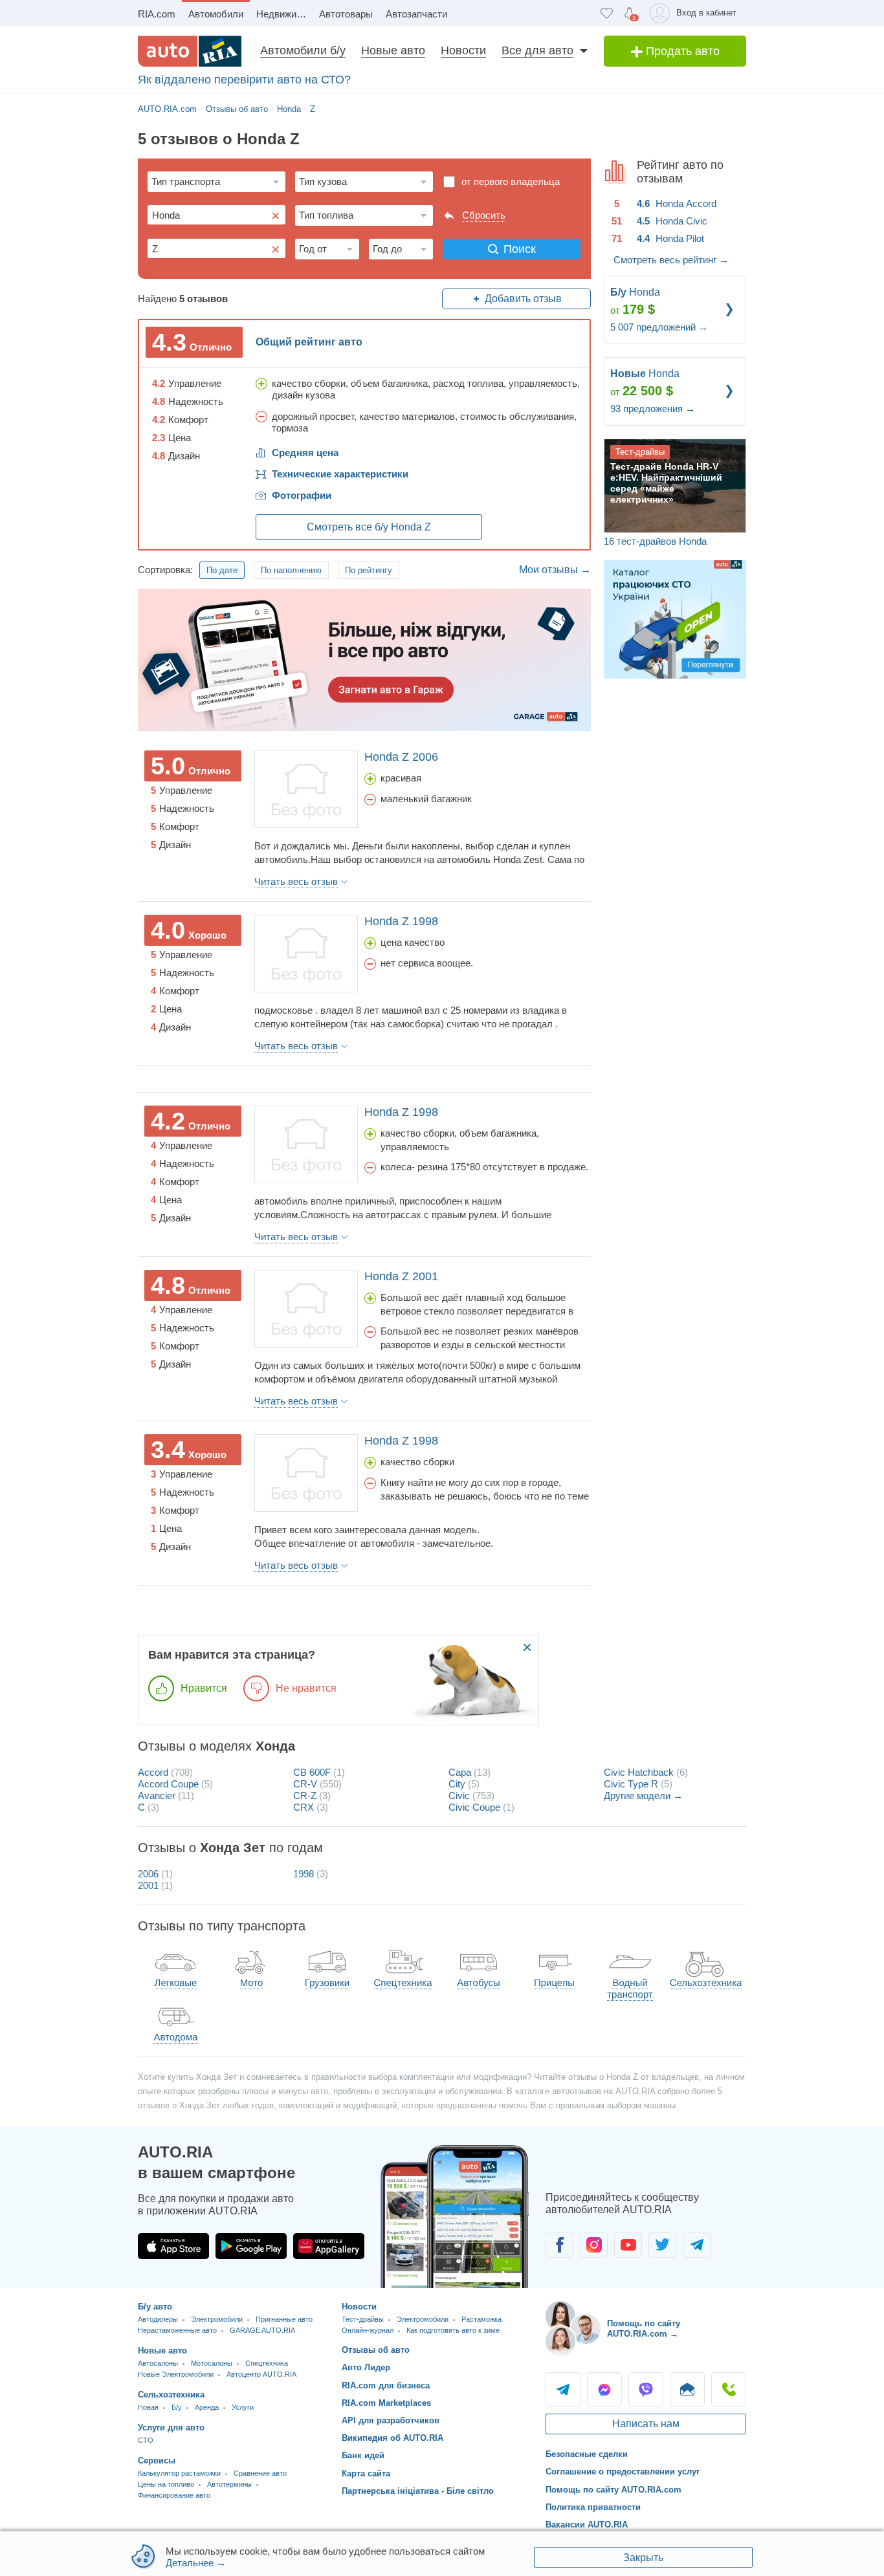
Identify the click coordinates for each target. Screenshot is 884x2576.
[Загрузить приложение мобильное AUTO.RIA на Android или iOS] (455, 2217)
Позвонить (729, 2390)
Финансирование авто (174, 2495)
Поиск (520, 249)
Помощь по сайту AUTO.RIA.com (613, 2490)
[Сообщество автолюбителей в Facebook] (559, 2245)
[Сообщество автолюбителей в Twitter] (662, 2245)
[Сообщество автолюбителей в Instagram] (594, 2245)
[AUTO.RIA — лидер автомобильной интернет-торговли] (190, 51)
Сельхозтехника (171, 2395)
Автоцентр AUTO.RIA (261, 2374)
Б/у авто (155, 2307)
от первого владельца (511, 181)
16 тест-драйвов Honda (655, 541)
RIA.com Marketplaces (386, 2403)
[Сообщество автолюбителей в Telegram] (697, 2245)
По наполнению (291, 570)
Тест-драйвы (363, 2319)
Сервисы (157, 2461)
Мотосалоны (212, 2363)
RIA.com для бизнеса (386, 2385)
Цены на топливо (166, 2484)
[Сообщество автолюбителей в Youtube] (628, 2245)
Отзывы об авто (376, 2350)
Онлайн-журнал (368, 2330)
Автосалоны (158, 2363)
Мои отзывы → (555, 570)
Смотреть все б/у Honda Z (369, 527)
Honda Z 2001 (401, 1276)
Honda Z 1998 (401, 921)
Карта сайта (366, 2473)
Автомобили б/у (303, 50)
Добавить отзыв (523, 299)
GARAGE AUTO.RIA (262, 2330)
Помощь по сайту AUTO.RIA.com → (644, 2329)
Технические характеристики (340, 474)
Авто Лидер (366, 2367)
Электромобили (217, 2319)
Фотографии (302, 495)
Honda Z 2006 (401, 757)
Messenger (604, 2390)
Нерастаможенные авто (177, 2330)
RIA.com (157, 14)
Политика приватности (593, 2507)
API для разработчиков (391, 2420)
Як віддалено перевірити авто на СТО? (244, 80)
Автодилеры (158, 2319)
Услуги (243, 2407)
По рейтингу (369, 570)
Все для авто (537, 50)
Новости (463, 50)
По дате (222, 570)
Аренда (207, 2407)
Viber (646, 2390)
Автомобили (216, 14)
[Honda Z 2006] (306, 789)
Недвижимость (284, 14)
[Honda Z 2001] (306, 1309)
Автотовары (346, 14)
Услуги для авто (171, 2428)
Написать (687, 2390)
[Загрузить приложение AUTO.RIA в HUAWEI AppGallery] (329, 2246)
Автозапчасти (416, 14)
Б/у (177, 2407)
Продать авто (681, 51)
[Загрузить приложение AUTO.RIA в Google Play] (251, 2246)
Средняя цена (305, 453)
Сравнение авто (260, 2473)
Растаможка (481, 2319)
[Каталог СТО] (675, 618)
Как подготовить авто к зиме (453, 2330)
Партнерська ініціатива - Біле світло (418, 2491)
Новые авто (393, 50)
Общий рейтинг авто (309, 342)
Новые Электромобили (176, 2374)
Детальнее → (196, 2563)
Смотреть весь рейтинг (671, 260)
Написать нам (646, 2424)
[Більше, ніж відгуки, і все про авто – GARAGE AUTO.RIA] (364, 659)
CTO (146, 2440)
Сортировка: (165, 570)
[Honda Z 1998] (306, 954)
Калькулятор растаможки (179, 2473)
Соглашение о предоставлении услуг (623, 2472)
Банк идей (363, 2455)
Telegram (563, 2390)
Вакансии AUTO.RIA (587, 2525)
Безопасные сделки (587, 2454)
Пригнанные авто (284, 2319)
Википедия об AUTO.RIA (392, 2438)
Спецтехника (267, 2363)
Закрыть (643, 2558)
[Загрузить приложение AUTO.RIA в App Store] (173, 2246)
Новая (148, 2407)
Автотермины (229, 2484)
